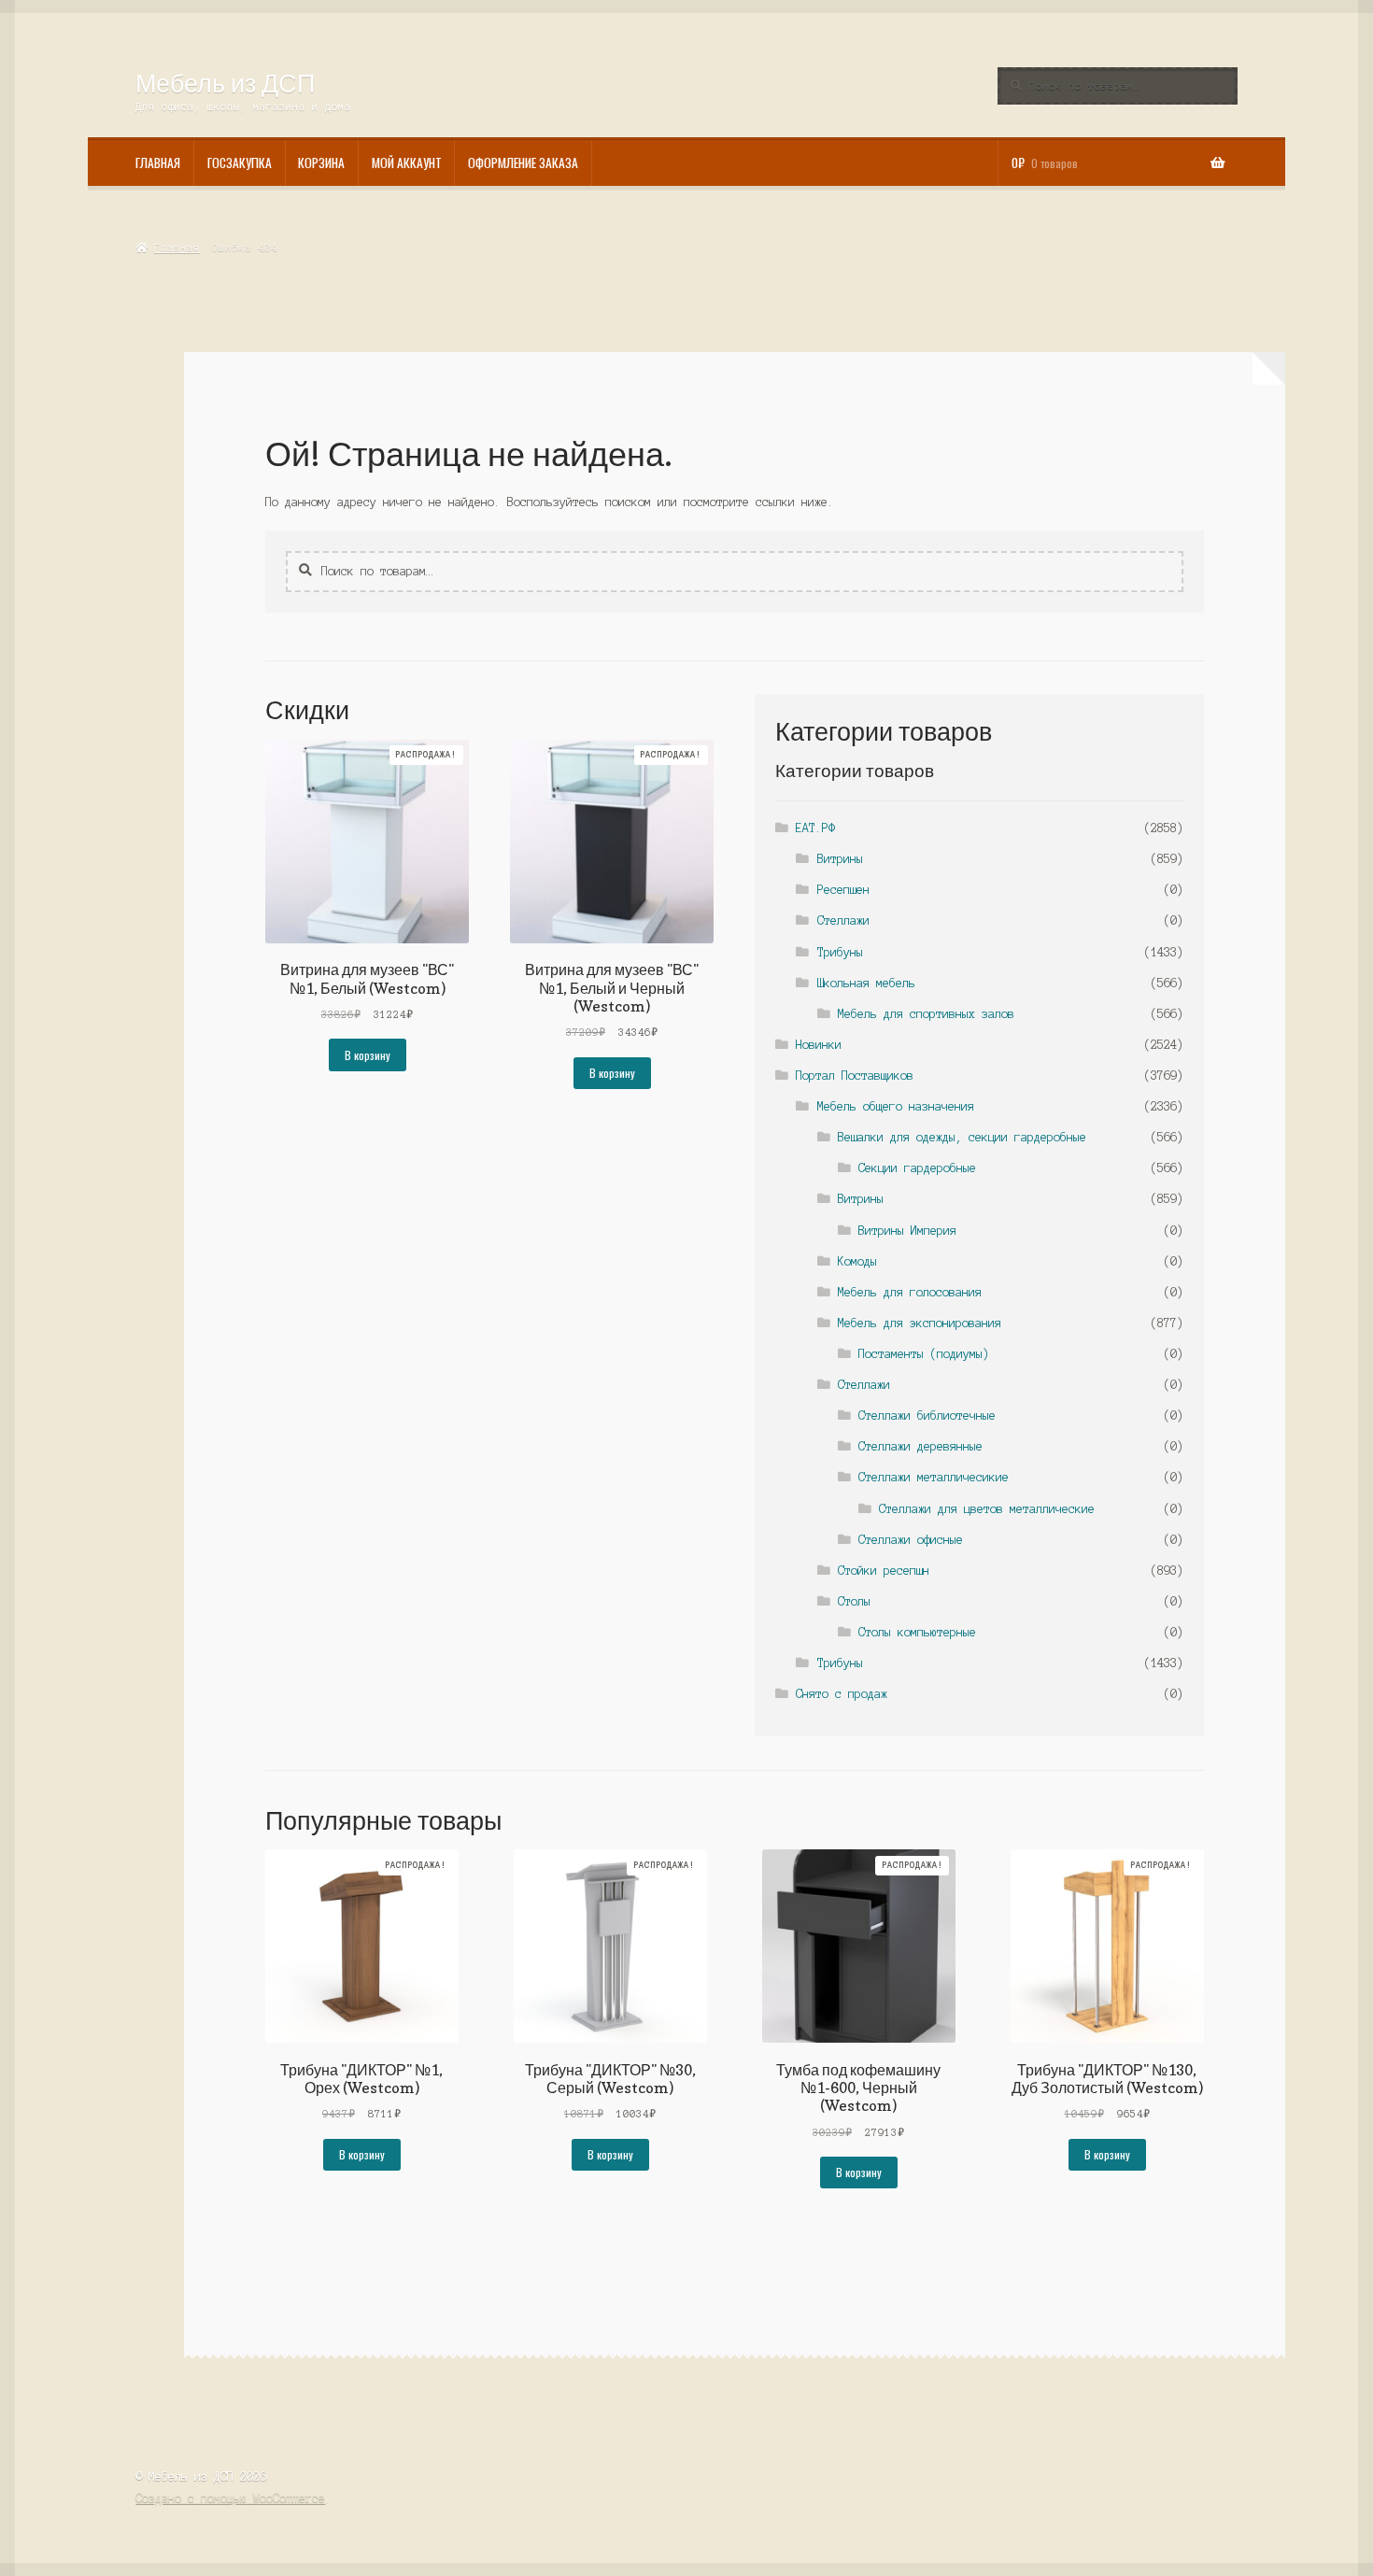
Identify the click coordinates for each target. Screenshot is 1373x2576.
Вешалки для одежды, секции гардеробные (962, 1137)
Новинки (819, 1045)
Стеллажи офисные (911, 1540)
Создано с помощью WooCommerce (230, 2498)
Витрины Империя (907, 1231)
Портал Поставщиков (855, 1076)
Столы (854, 1601)
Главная (158, 163)
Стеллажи (843, 920)
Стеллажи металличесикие (934, 1477)
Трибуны (840, 952)
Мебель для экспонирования (920, 1323)
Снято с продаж (842, 1694)
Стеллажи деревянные (920, 1446)
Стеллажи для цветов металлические (987, 1509)
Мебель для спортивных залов (926, 1014)
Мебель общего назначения (896, 1106)
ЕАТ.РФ (815, 828)
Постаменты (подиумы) (924, 1354)
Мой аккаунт (407, 163)
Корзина (321, 163)
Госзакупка (240, 163)
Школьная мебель (866, 983)
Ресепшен (843, 890)
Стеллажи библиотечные (927, 1415)
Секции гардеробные (917, 1168)
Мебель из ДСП (225, 83)
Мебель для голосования (910, 1292)
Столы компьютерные (917, 1632)
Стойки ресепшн (884, 1571)
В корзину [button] (368, 1055)
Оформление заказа (523, 163)
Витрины (840, 859)
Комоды (857, 1261)
